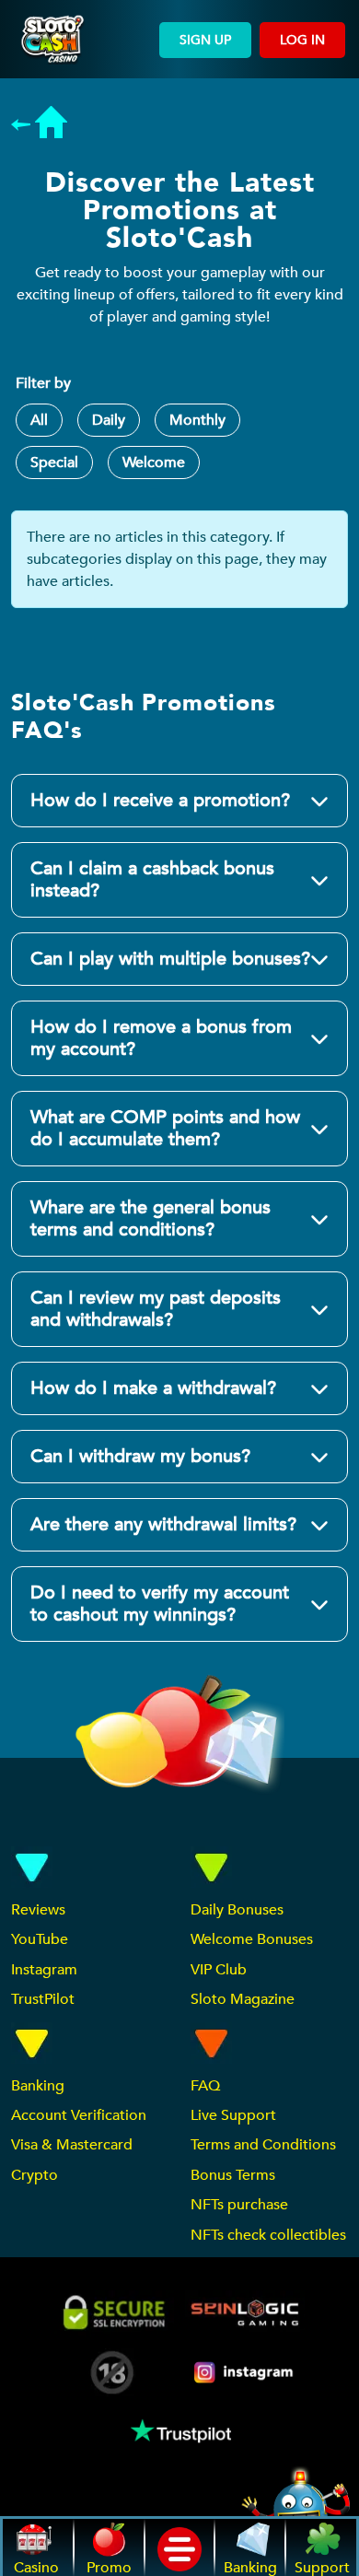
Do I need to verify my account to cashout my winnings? (160, 1604)
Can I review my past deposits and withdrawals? (156, 1309)
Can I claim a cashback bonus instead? (152, 879)
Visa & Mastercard (72, 2145)
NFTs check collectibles (268, 2235)
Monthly (197, 420)
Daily (109, 420)
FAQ (205, 2086)
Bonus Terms (233, 2175)
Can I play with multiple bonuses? (170, 959)
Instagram (44, 1970)
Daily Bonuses (237, 1910)
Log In (302, 40)
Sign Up (205, 40)
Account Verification (79, 2115)
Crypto (35, 2175)
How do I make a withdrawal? (153, 1388)
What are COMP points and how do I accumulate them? (165, 1128)
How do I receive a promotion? (160, 800)
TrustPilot (43, 1999)
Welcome (154, 463)
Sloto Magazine (243, 1999)
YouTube (40, 1939)
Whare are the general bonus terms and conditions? (151, 1218)
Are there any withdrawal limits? (163, 1524)
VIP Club (219, 1970)
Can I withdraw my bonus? (140, 1456)
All (39, 420)
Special (54, 463)
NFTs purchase (239, 2205)
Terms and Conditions (263, 2145)
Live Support (233, 2115)
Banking (38, 2086)
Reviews (38, 1910)
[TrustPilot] (179, 2431)
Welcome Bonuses (252, 1939)
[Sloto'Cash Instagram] (245, 2372)
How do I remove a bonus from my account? (161, 1038)
